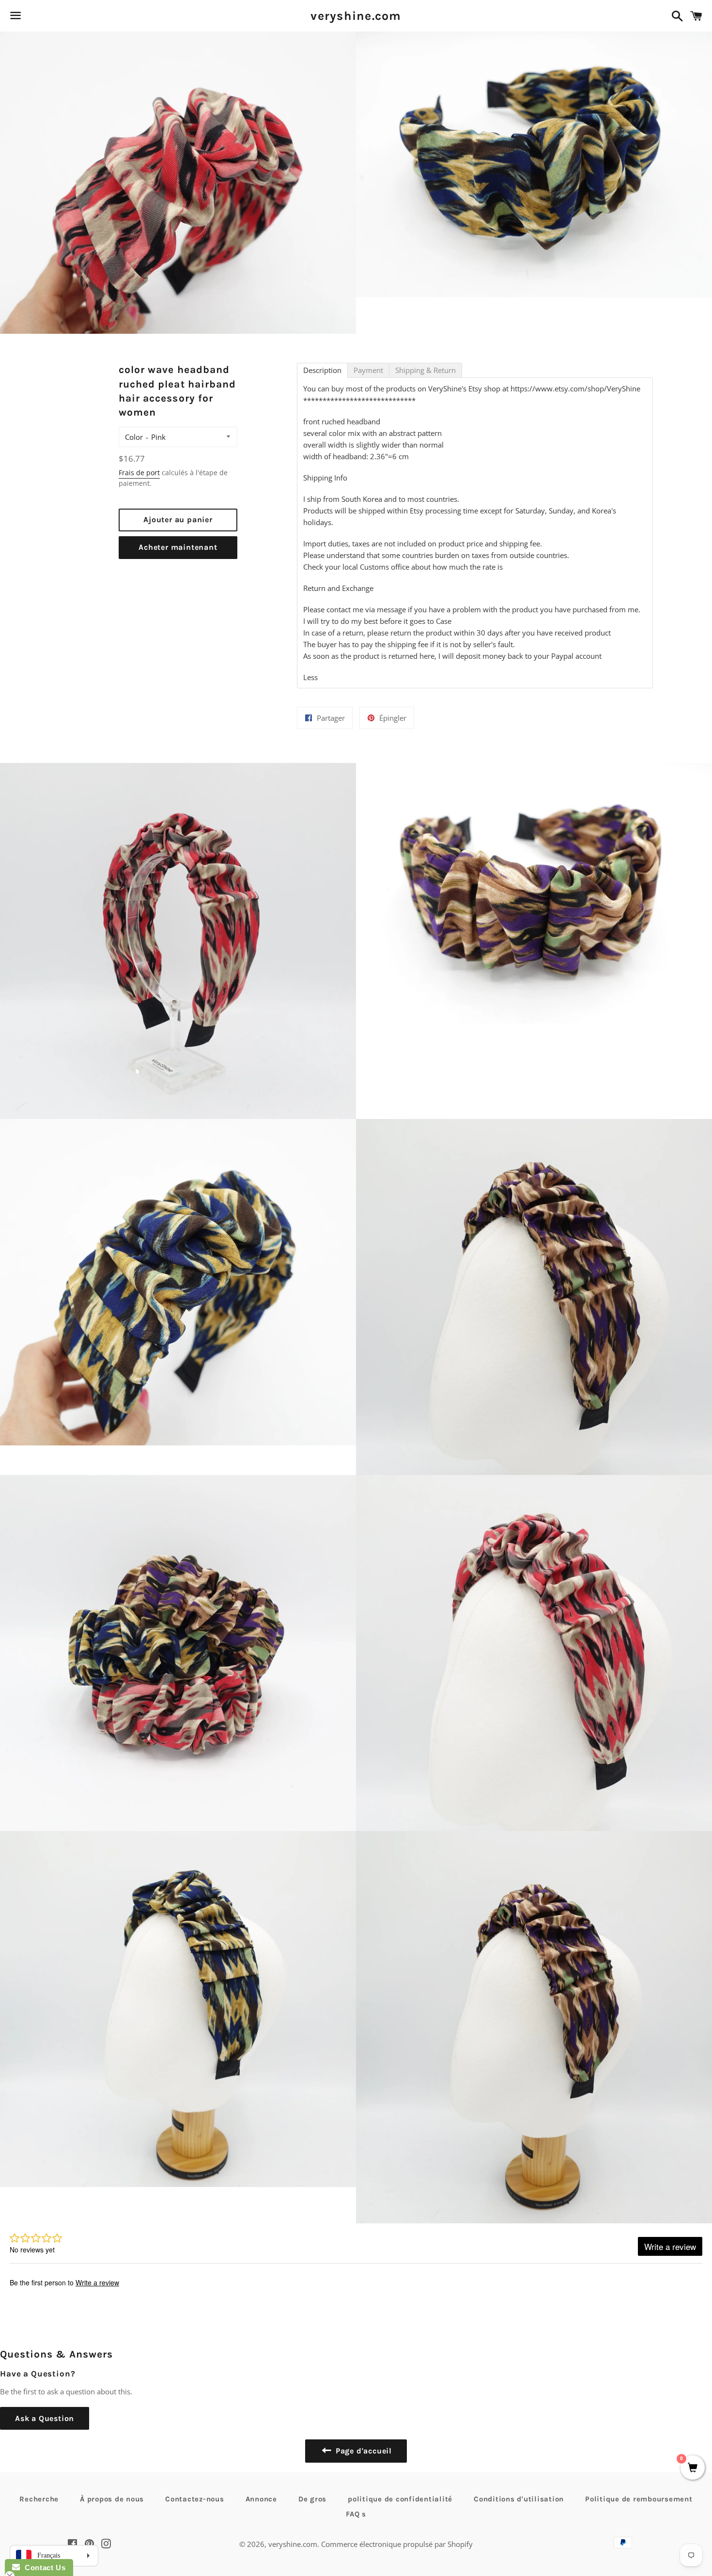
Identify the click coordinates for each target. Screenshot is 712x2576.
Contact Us (43, 2568)
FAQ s (356, 2514)
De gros (312, 2499)
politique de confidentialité (400, 2499)
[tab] (322, 370)
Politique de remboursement (639, 2499)
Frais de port (139, 473)
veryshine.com (356, 16)
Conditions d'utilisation (519, 2499)
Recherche (39, 2499)
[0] (693, 2468)
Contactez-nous (195, 2499)
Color (134, 437)
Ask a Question (45, 2418)
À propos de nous (112, 2499)
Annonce (261, 2499)
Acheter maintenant (178, 547)
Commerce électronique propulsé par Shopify (397, 2544)
